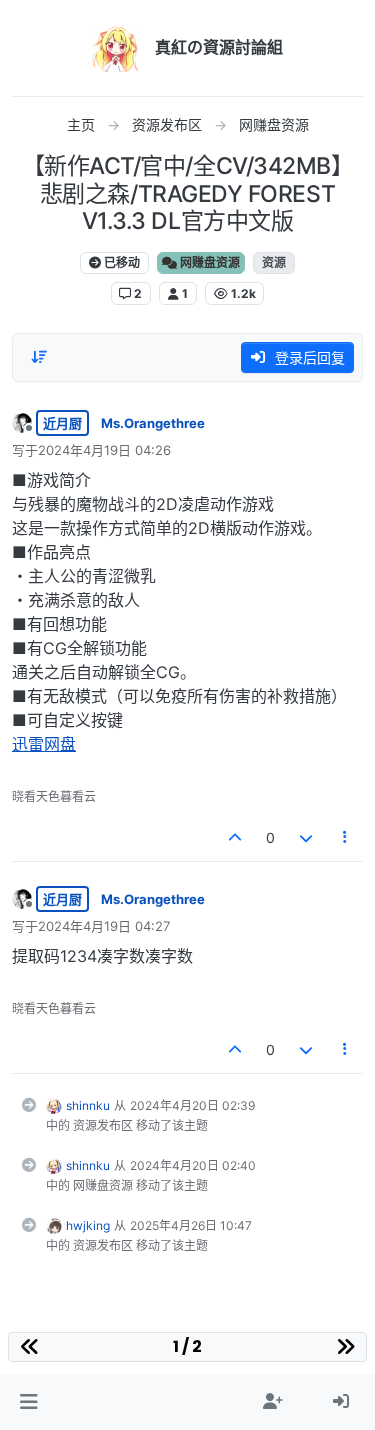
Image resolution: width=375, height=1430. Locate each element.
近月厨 (62, 423)
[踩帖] (306, 837)
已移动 (120, 262)
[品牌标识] (116, 48)
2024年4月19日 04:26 (104, 450)
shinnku (88, 1105)
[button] (28, 1402)
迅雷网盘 (44, 744)
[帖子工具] (346, 837)
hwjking (88, 1225)
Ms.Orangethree (153, 423)
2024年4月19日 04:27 (104, 926)
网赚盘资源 (208, 262)
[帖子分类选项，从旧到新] (39, 357)
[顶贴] (236, 837)
